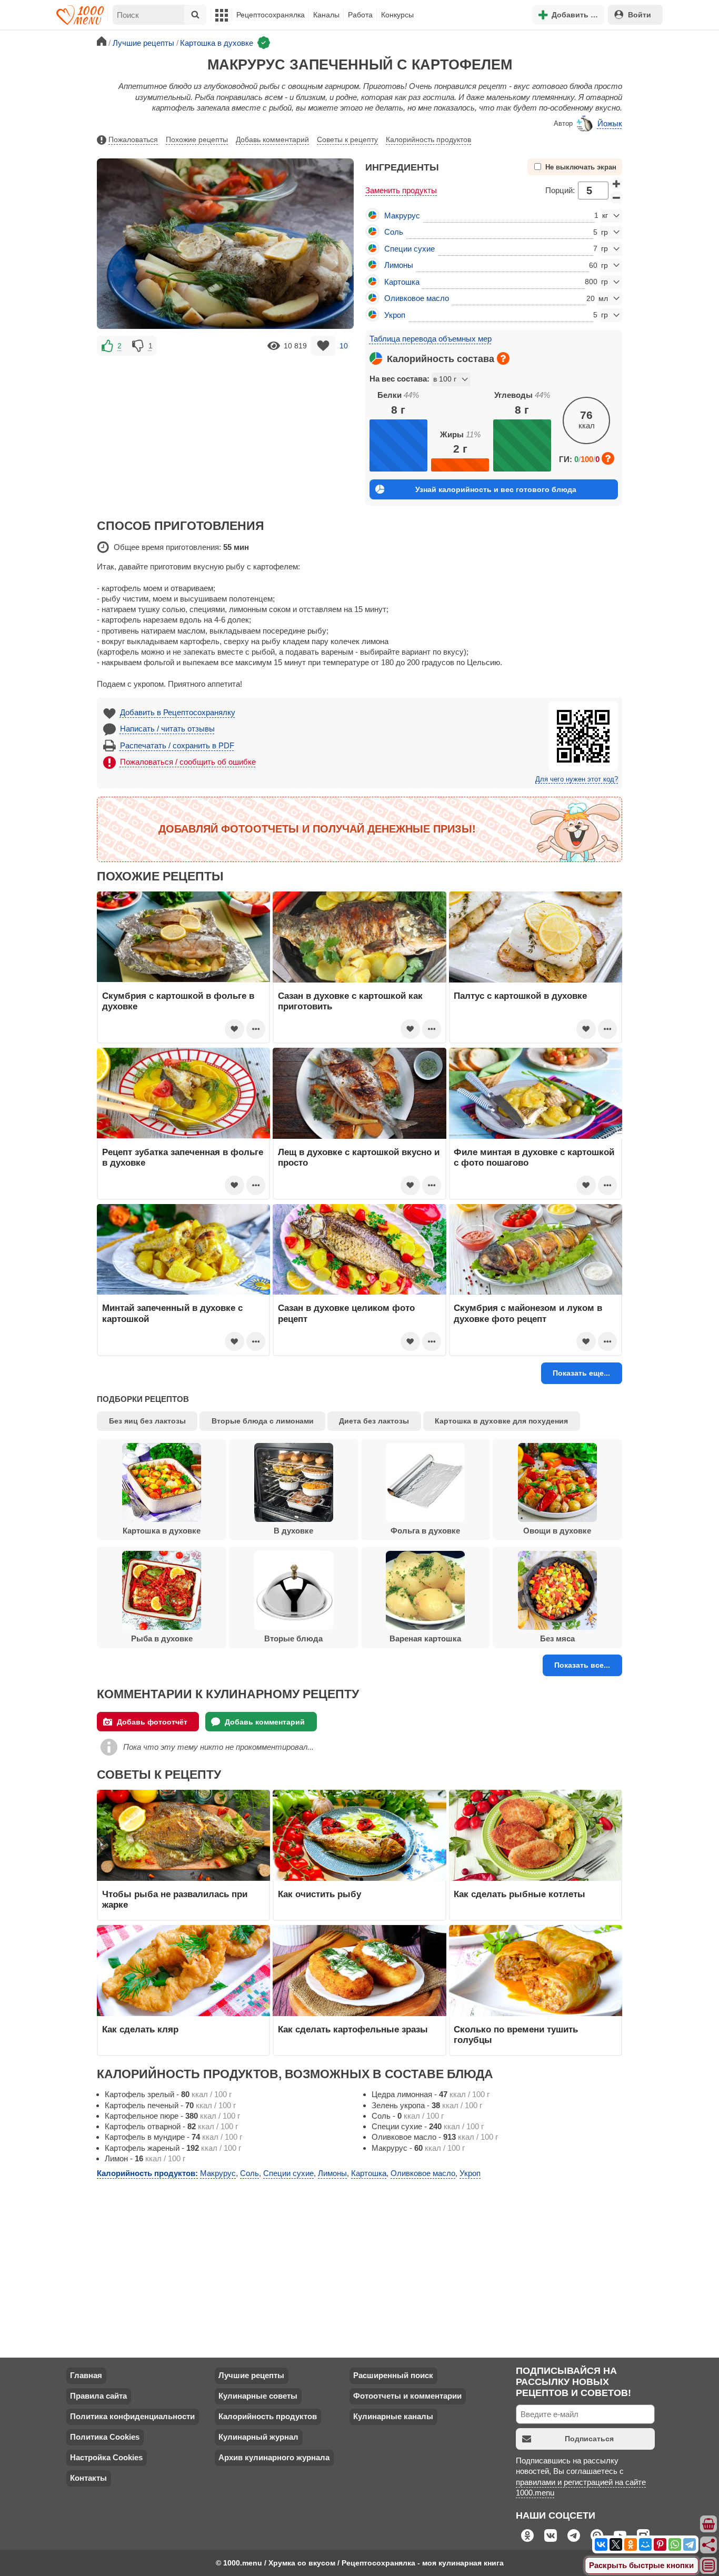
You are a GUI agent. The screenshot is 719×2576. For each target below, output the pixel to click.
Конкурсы (397, 15)
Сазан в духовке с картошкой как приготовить (350, 1001)
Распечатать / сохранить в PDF (177, 745)
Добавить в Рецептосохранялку (178, 712)
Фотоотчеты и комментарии (407, 2396)
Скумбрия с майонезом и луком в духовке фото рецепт (528, 1313)
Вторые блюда (293, 1638)
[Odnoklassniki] (631, 2544)
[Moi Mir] (645, 2544)
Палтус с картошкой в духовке (520, 996)
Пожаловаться (133, 139)
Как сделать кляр (140, 2029)
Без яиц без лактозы (147, 1421)
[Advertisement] (225, 432)
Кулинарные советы (258, 2396)
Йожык (610, 123)
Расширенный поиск (393, 2375)
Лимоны (399, 265)
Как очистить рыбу (319, 1894)
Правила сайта (98, 2396)
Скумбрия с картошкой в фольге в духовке (178, 1001)
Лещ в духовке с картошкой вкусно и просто (359, 1157)
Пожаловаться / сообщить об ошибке (188, 762)
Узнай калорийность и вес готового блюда (496, 489)
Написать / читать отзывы (167, 729)
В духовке (293, 1531)
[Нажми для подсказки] (503, 358)
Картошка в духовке (162, 1531)
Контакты (88, 2478)
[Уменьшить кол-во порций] (616, 198)
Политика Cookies (105, 2437)
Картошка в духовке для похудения (501, 1421)
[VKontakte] (601, 2544)
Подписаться (589, 2439)
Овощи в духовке (557, 1531)
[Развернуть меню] (709, 2566)
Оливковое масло (417, 298)
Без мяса (557, 1638)
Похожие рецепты (197, 139)
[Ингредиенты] (709, 2524)
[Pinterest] (660, 2544)
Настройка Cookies (106, 2457)
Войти (640, 15)
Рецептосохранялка (271, 15)
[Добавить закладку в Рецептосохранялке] (323, 345)
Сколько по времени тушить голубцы (516, 2034)
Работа (360, 15)
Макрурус (402, 215)
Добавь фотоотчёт (152, 1722)
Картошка (402, 282)
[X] (616, 2544)
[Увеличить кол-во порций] (616, 184)
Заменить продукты (401, 190)
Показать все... (582, 1665)
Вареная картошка (425, 1638)
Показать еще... (581, 1373)
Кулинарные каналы (393, 2416)
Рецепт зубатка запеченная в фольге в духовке (183, 1157)
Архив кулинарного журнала (274, 2457)
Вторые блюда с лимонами (263, 1421)
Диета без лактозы (374, 1421)
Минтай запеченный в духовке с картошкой (172, 1313)
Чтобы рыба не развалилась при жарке (175, 1899)
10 (344, 346)
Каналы (326, 15)
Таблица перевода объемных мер (431, 339)
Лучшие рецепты (251, 2375)
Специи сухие (410, 249)
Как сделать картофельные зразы (353, 2029)
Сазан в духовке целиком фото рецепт (346, 1313)
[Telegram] (690, 2544)
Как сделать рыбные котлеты (520, 1894)
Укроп (395, 315)
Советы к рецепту (347, 139)
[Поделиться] (709, 2545)
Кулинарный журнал (258, 2437)
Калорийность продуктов (428, 139)
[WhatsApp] (675, 2544)
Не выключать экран (581, 167)
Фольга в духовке (425, 1531)
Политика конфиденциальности (132, 2416)
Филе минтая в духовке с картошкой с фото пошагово (534, 1157)
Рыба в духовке (162, 1638)
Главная (86, 2375)
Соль (394, 232)
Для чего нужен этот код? (577, 779)
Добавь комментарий (272, 139)
